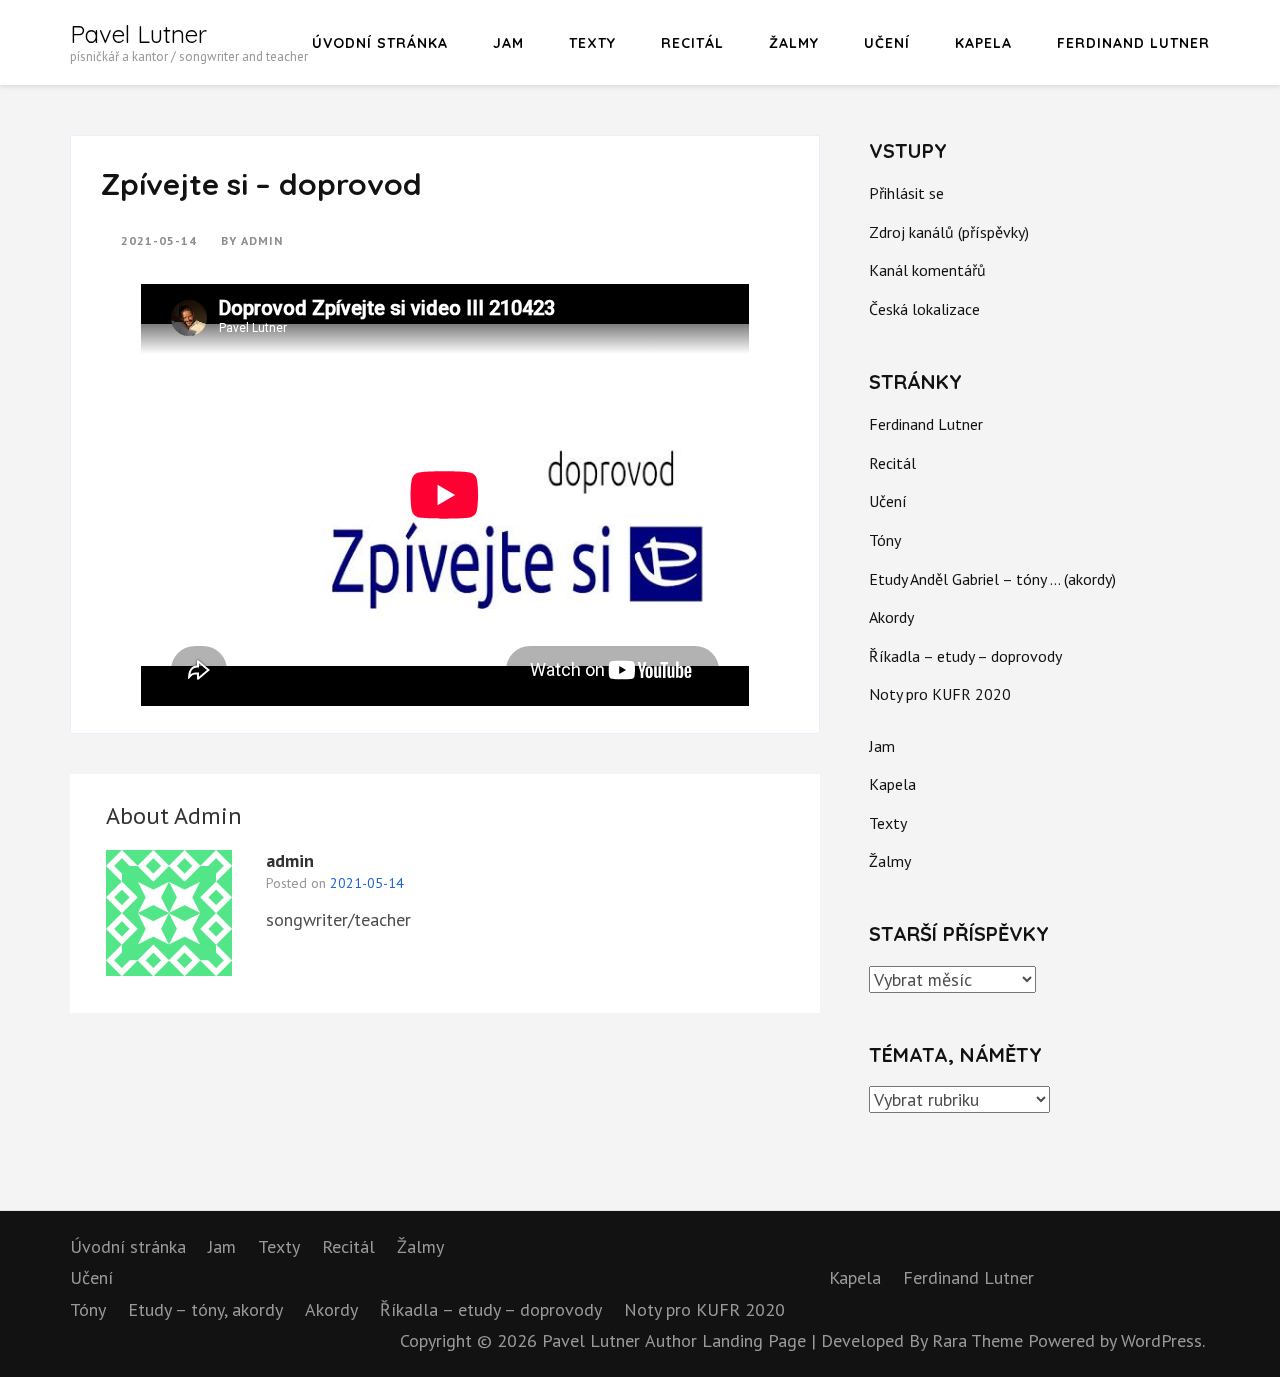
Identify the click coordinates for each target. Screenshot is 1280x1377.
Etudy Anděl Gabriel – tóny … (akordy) (992, 579)
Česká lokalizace (924, 309)
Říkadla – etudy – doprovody (965, 656)
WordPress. (1163, 1340)
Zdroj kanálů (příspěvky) (949, 232)
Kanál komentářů (927, 270)
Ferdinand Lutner (1133, 43)
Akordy (891, 617)
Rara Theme (980, 1340)
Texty (592, 43)
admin (262, 240)
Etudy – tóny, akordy (205, 1309)
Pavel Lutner (138, 34)
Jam (508, 43)
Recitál (692, 43)
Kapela (983, 43)
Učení (887, 43)
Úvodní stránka (380, 43)
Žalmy (794, 43)
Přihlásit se (906, 193)
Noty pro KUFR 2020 (940, 694)
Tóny (885, 540)
